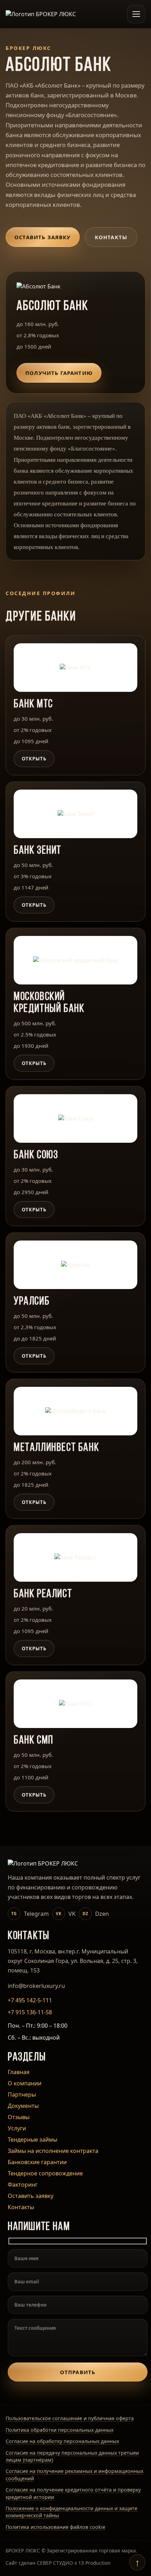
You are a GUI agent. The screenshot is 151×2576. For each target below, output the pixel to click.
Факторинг (23, 2185)
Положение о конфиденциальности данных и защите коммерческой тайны (71, 2512)
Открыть (34, 759)
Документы (23, 2106)
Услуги (17, 2128)
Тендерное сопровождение (45, 2173)
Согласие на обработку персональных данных (62, 2441)
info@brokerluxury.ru (36, 1986)
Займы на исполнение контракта (53, 2151)
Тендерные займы (32, 2140)
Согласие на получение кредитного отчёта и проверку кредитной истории (73, 2493)
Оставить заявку (43, 237)
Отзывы (19, 2117)
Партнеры (22, 2094)
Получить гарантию (59, 373)
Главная (19, 2072)
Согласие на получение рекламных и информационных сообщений (74, 2475)
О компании (25, 2083)
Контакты (111, 237)
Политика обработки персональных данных (60, 2430)
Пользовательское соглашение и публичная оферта (70, 2418)
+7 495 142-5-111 (30, 2000)
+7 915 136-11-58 (30, 2012)
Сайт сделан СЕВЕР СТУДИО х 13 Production (58, 2563)
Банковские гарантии (37, 2162)
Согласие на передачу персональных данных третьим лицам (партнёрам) (72, 2456)
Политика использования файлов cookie (55, 2527)
